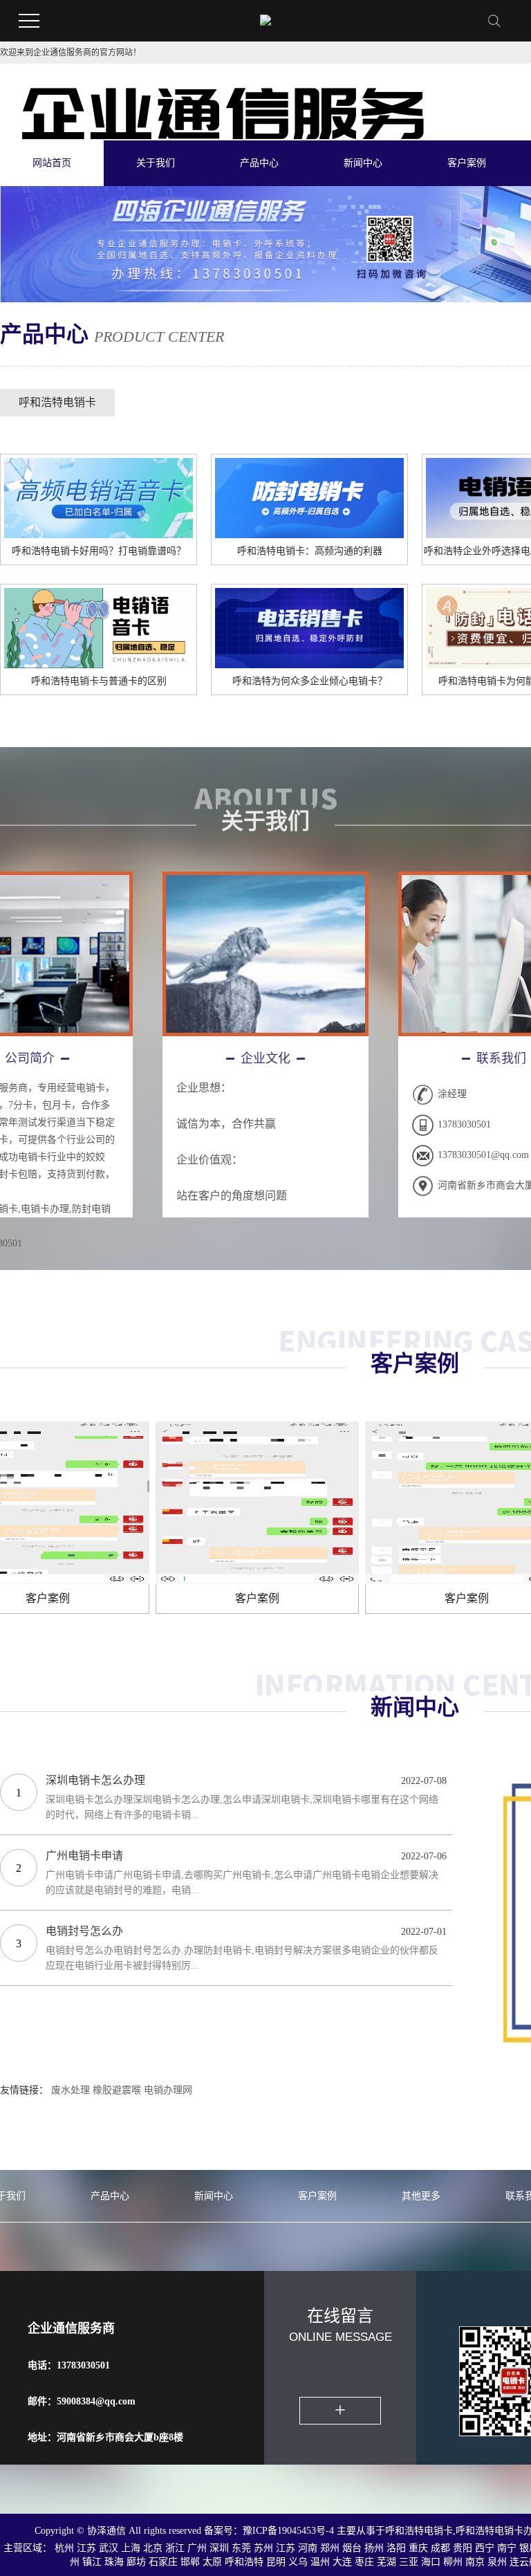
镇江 (92, 2562)
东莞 (241, 2548)
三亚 (409, 2562)
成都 (440, 2548)
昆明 (276, 2562)
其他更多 (421, 2196)
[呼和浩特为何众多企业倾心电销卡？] (309, 626)
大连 (342, 2562)
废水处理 (71, 2090)
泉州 (497, 2562)
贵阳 (463, 2548)
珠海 (114, 2562)
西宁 (485, 2548)
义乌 (298, 2562)
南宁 (507, 2548)
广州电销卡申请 (84, 1856)
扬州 (374, 2548)
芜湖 (386, 2562)
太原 (212, 2562)
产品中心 (259, 163)
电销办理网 (168, 2090)
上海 (131, 2548)
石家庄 (163, 2562)
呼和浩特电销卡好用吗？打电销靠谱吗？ (99, 551)
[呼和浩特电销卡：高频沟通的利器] (309, 496)
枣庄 (364, 2562)
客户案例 (467, 163)
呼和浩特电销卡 (57, 402)
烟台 (352, 2548)
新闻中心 (363, 163)
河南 (308, 2548)
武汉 (109, 2548)
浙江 (175, 2548)
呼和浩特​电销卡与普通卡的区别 (99, 681)
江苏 (86, 2548)
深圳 (219, 2548)
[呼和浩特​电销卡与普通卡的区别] (99, 626)
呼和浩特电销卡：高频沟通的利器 (310, 551)
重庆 (418, 2548)
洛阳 (396, 2548)
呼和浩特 (244, 2562)
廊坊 (136, 2562)
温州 (320, 2562)
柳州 (453, 2562)
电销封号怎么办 (84, 1931)
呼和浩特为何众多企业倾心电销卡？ (310, 681)
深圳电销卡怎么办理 (95, 1780)
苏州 (263, 2548)
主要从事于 (361, 2531)
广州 (197, 2548)
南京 (475, 2562)
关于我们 (156, 163)
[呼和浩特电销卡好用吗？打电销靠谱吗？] (99, 496)
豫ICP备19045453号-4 (290, 2531)
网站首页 (52, 163)
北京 (153, 2548)
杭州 (64, 2548)
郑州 (330, 2548)
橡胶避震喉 (117, 2090)
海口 (431, 2562)
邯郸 (190, 2562)
